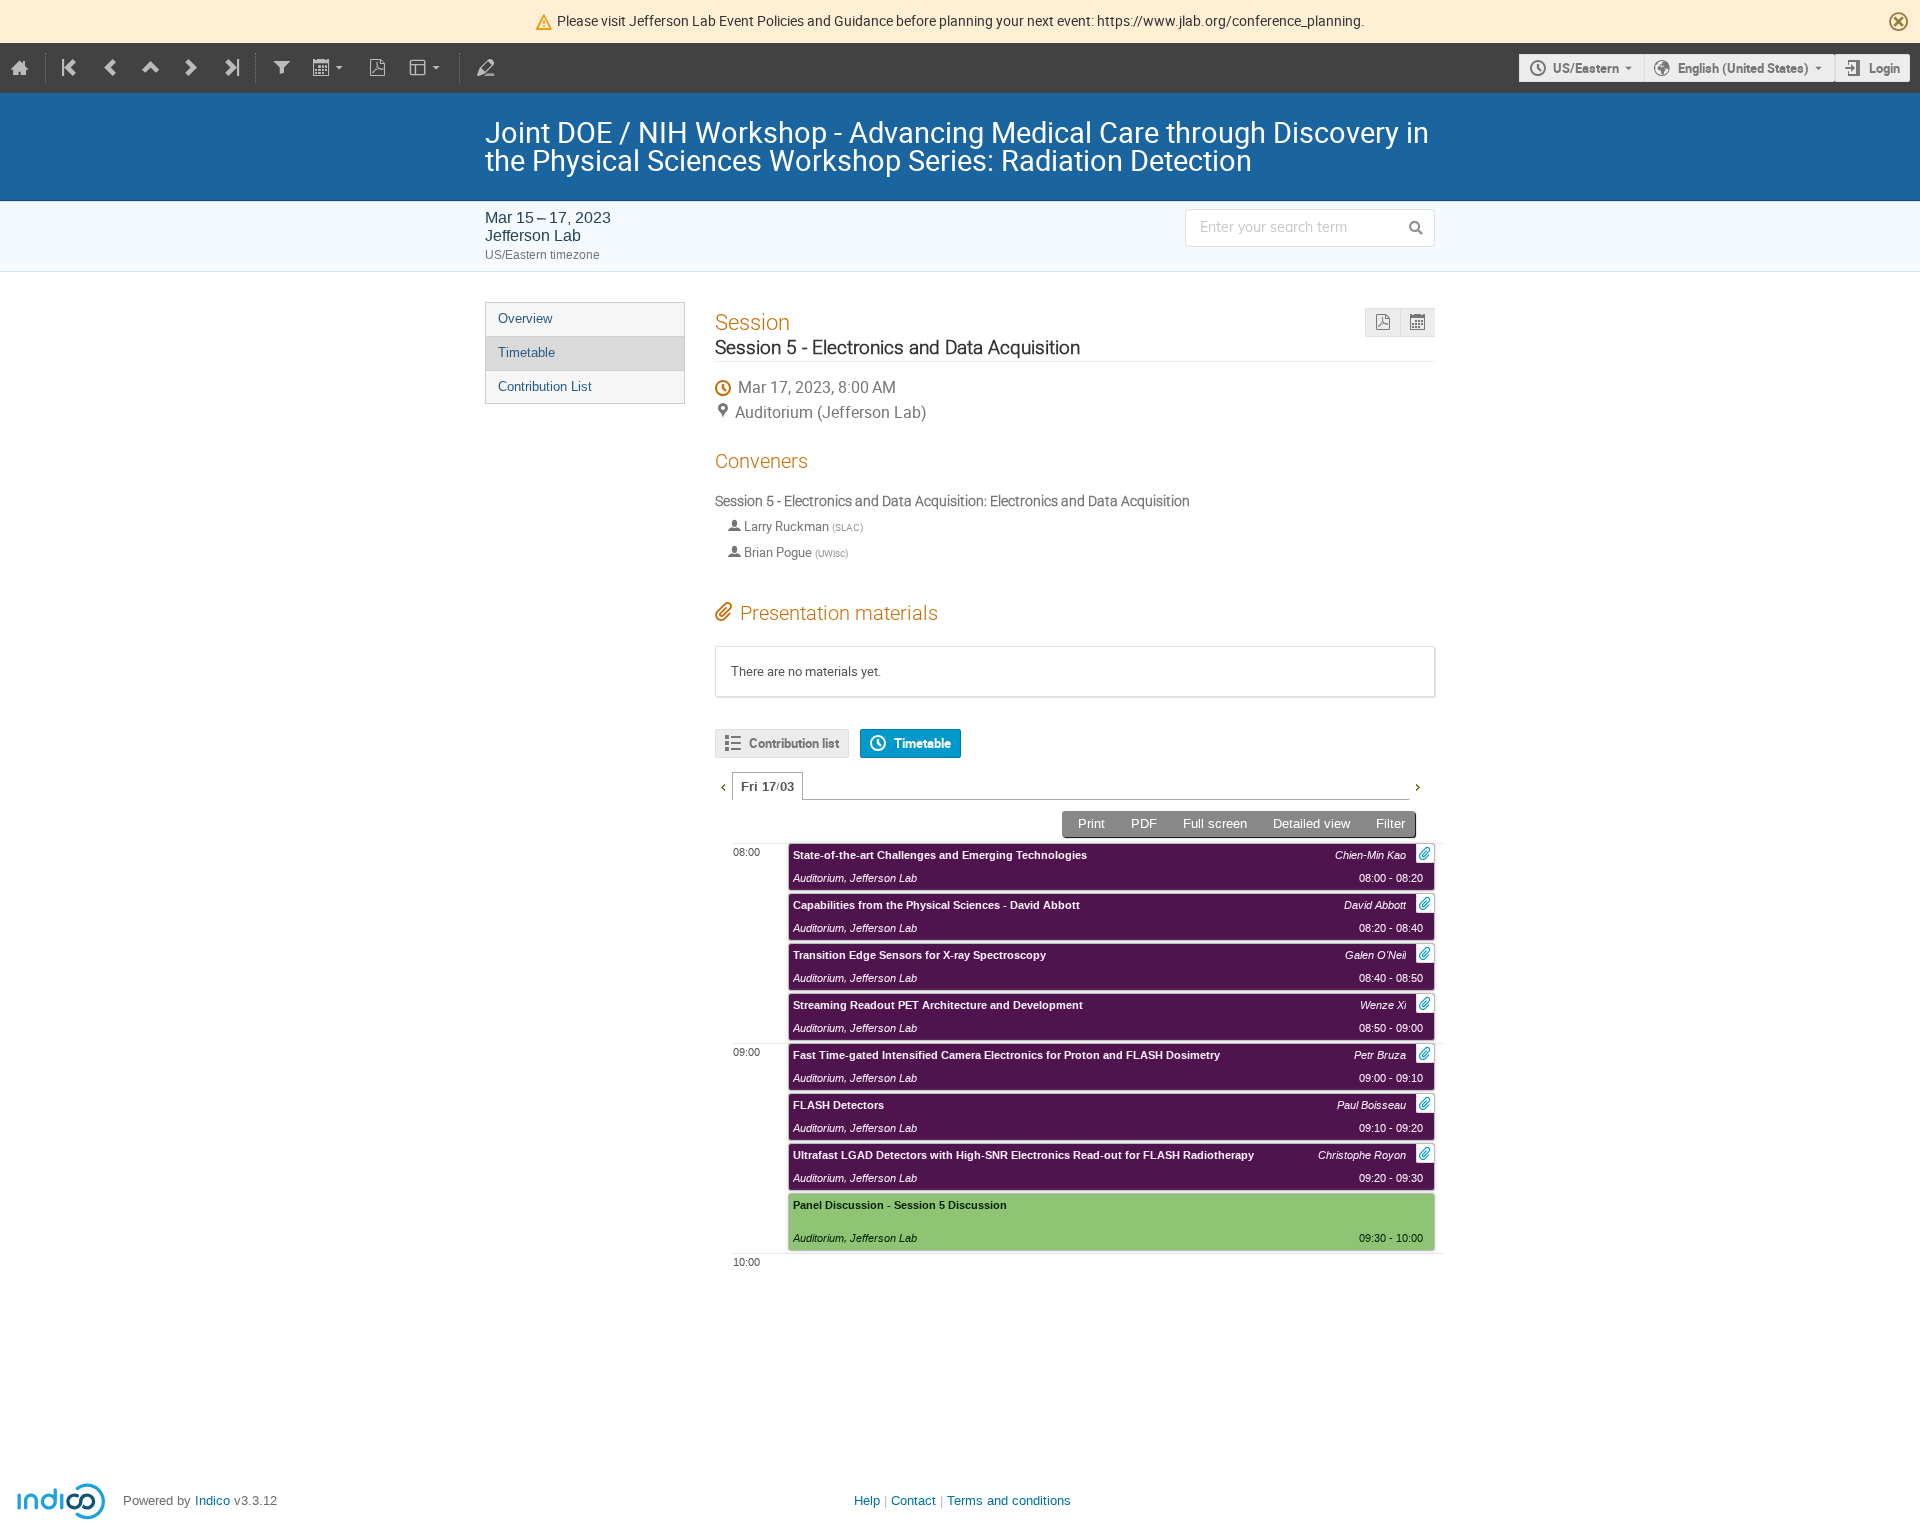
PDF (1144, 823)
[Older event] (111, 68)
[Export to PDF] (378, 68)
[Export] (329, 68)
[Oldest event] (71, 68)
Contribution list (794, 743)
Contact (913, 1500)
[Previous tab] (723, 785)
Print (1091, 823)
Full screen (1215, 823)
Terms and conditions (1009, 1500)
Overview (525, 318)
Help (867, 1500)
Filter (1390, 823)
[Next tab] (1417, 785)
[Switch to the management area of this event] (485, 68)
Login (1884, 68)
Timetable (526, 352)
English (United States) (1743, 68)
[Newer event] (191, 68)
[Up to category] (151, 68)
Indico (212, 1500)
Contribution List (545, 386)
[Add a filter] (281, 68)
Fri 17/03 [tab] (767, 787)
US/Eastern (1586, 68)
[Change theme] (426, 68)
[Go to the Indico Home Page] (20, 68)
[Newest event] (230, 68)
